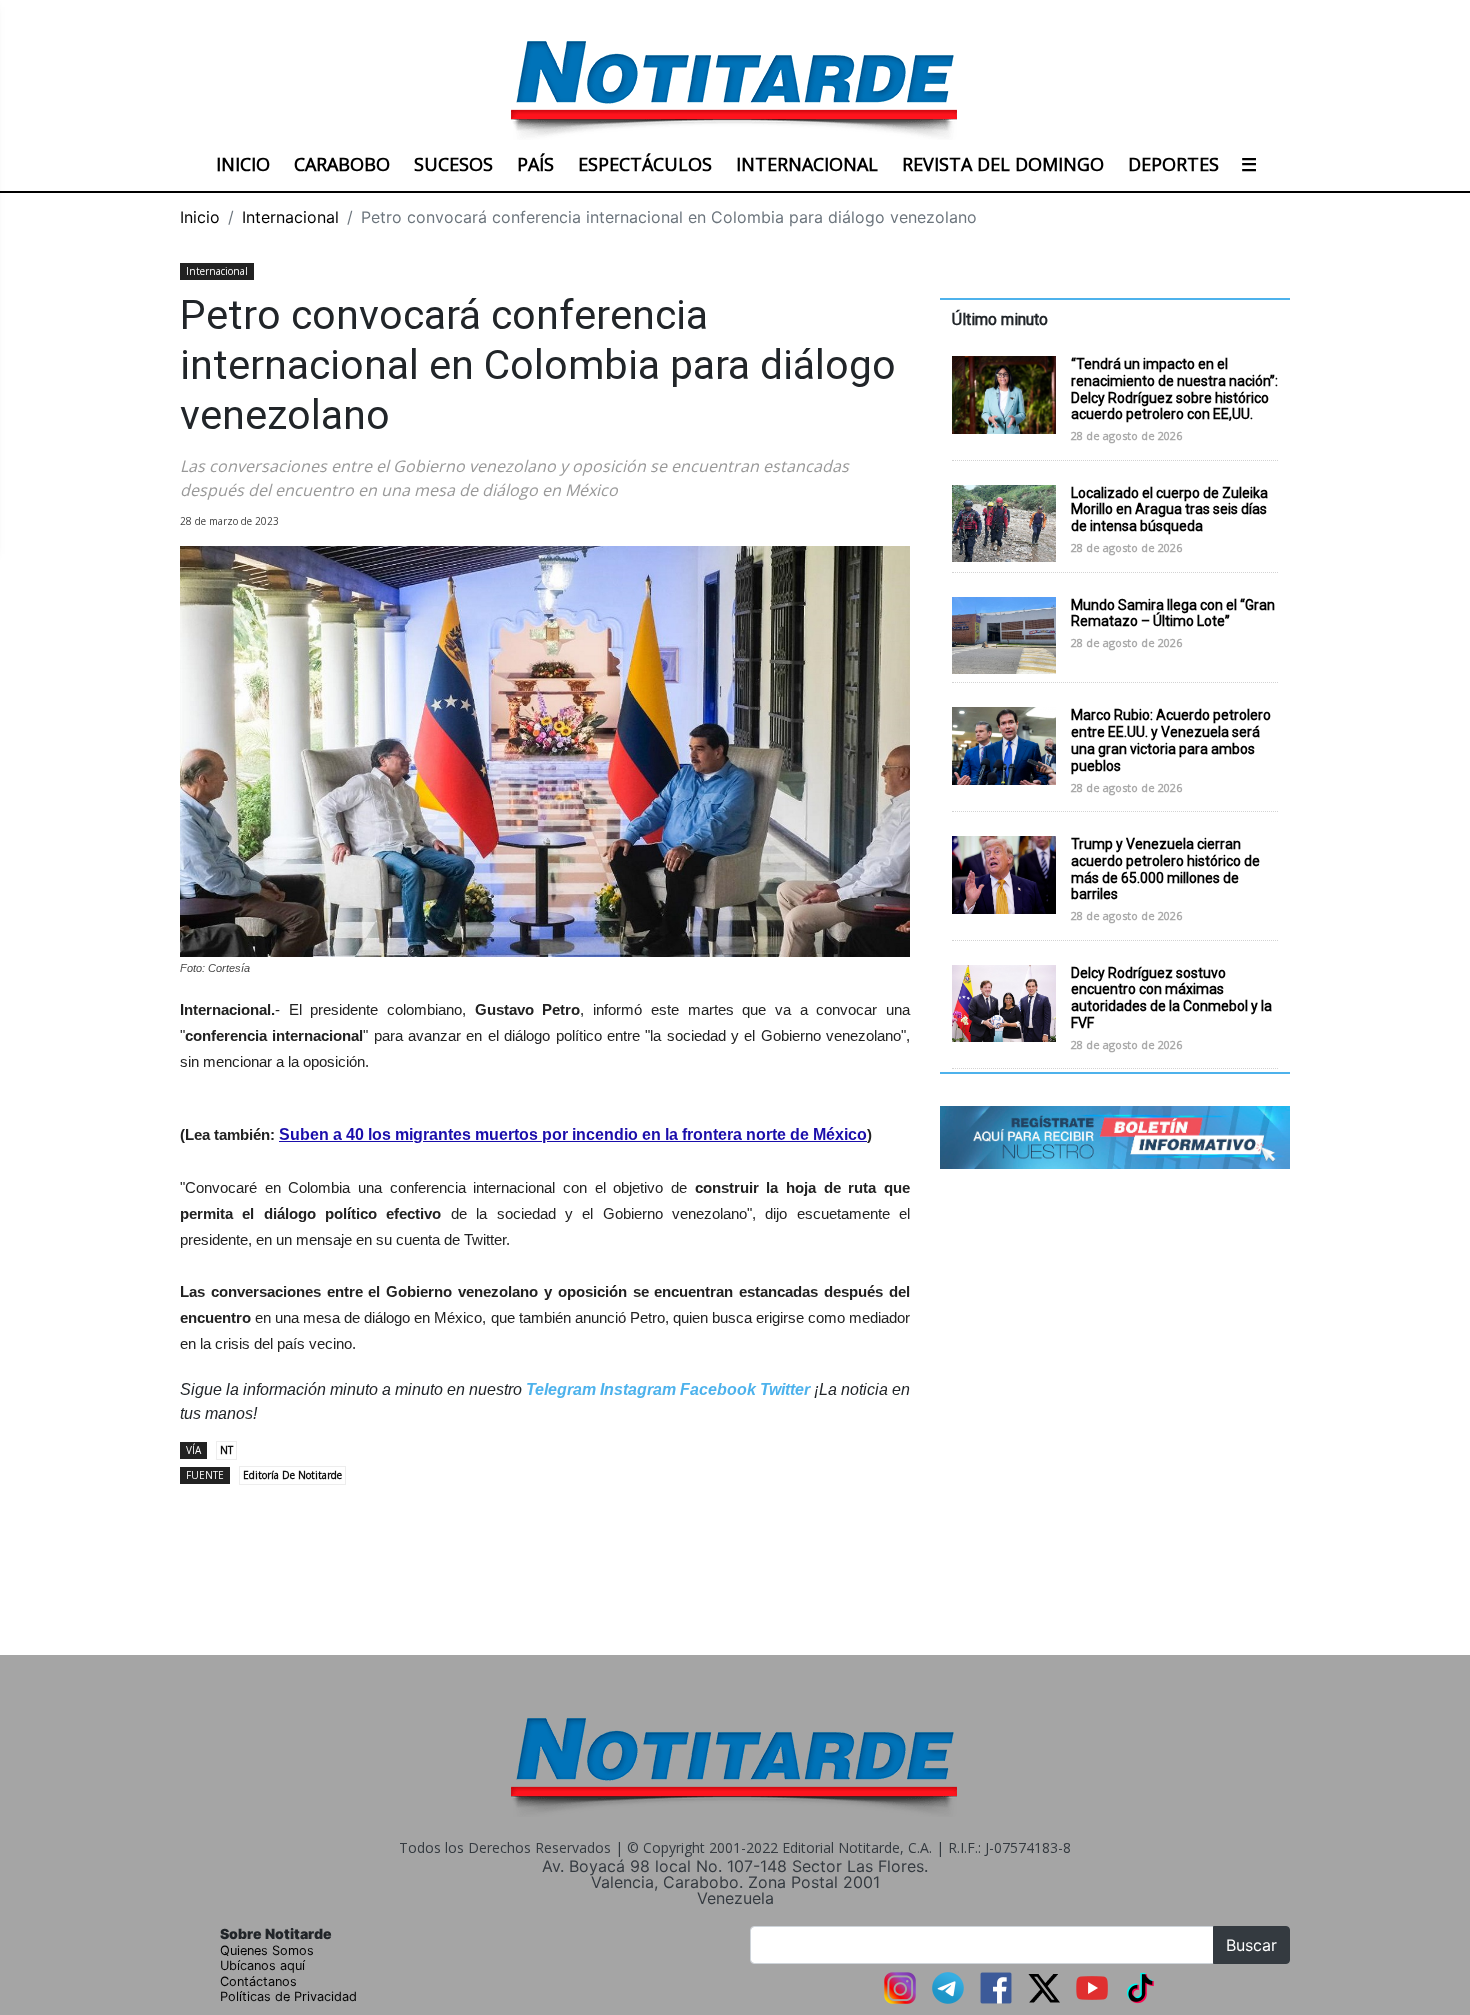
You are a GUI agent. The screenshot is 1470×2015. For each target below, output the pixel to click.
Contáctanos (258, 1981)
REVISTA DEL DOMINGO (1003, 164)
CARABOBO (342, 164)
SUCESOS (453, 164)
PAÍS (535, 164)
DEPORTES (1173, 164)
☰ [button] (1249, 164)
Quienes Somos (267, 1950)
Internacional (290, 217)
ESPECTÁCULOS (645, 164)
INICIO (243, 164)
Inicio (200, 217)
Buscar (1251, 1945)
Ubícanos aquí (262, 1965)
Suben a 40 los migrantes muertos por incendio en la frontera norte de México (573, 1134)
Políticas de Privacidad (288, 1996)
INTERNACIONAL (807, 164)
